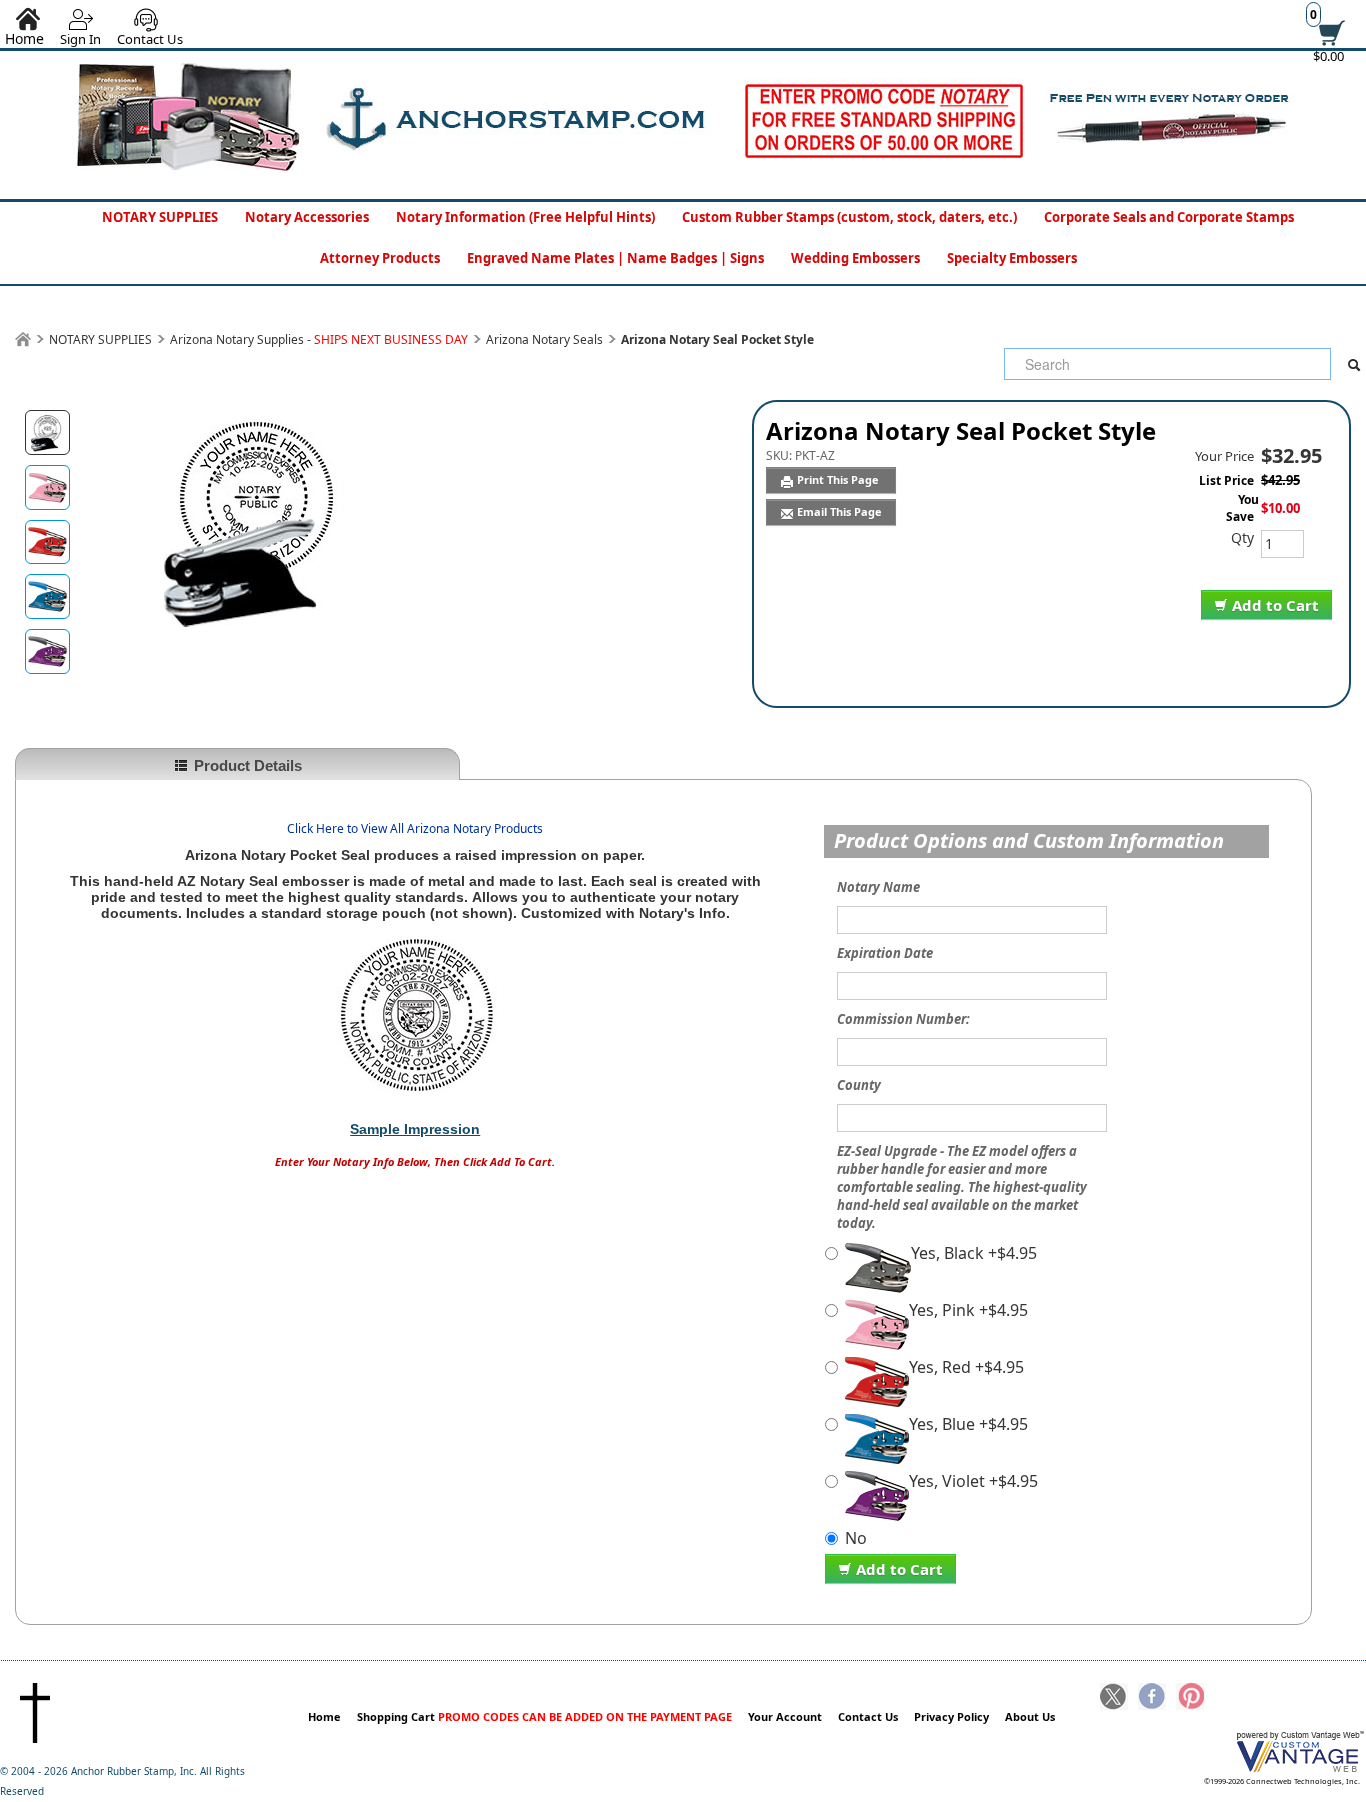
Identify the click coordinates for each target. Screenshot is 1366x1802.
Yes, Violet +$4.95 (973, 1481)
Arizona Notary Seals (544, 339)
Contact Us (150, 39)
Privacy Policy (951, 1716)
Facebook (1152, 1698)
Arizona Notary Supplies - (319, 339)
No (856, 1538)
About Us (1030, 1716)
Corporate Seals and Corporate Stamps (1169, 217)
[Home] (23, 339)
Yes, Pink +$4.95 (968, 1310)
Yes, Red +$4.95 (966, 1367)
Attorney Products (380, 258)
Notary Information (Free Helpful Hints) (525, 217)
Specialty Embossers (1012, 258)
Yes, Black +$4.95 (974, 1253)
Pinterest (1190, 1698)
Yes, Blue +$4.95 (968, 1424)
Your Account (785, 1716)
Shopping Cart (544, 1716)
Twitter (1114, 1698)
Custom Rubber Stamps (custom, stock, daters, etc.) (849, 217)
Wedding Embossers (855, 258)
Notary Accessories (307, 217)
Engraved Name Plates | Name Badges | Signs (615, 258)
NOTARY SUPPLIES (160, 217)
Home (324, 1716)
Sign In (80, 39)
